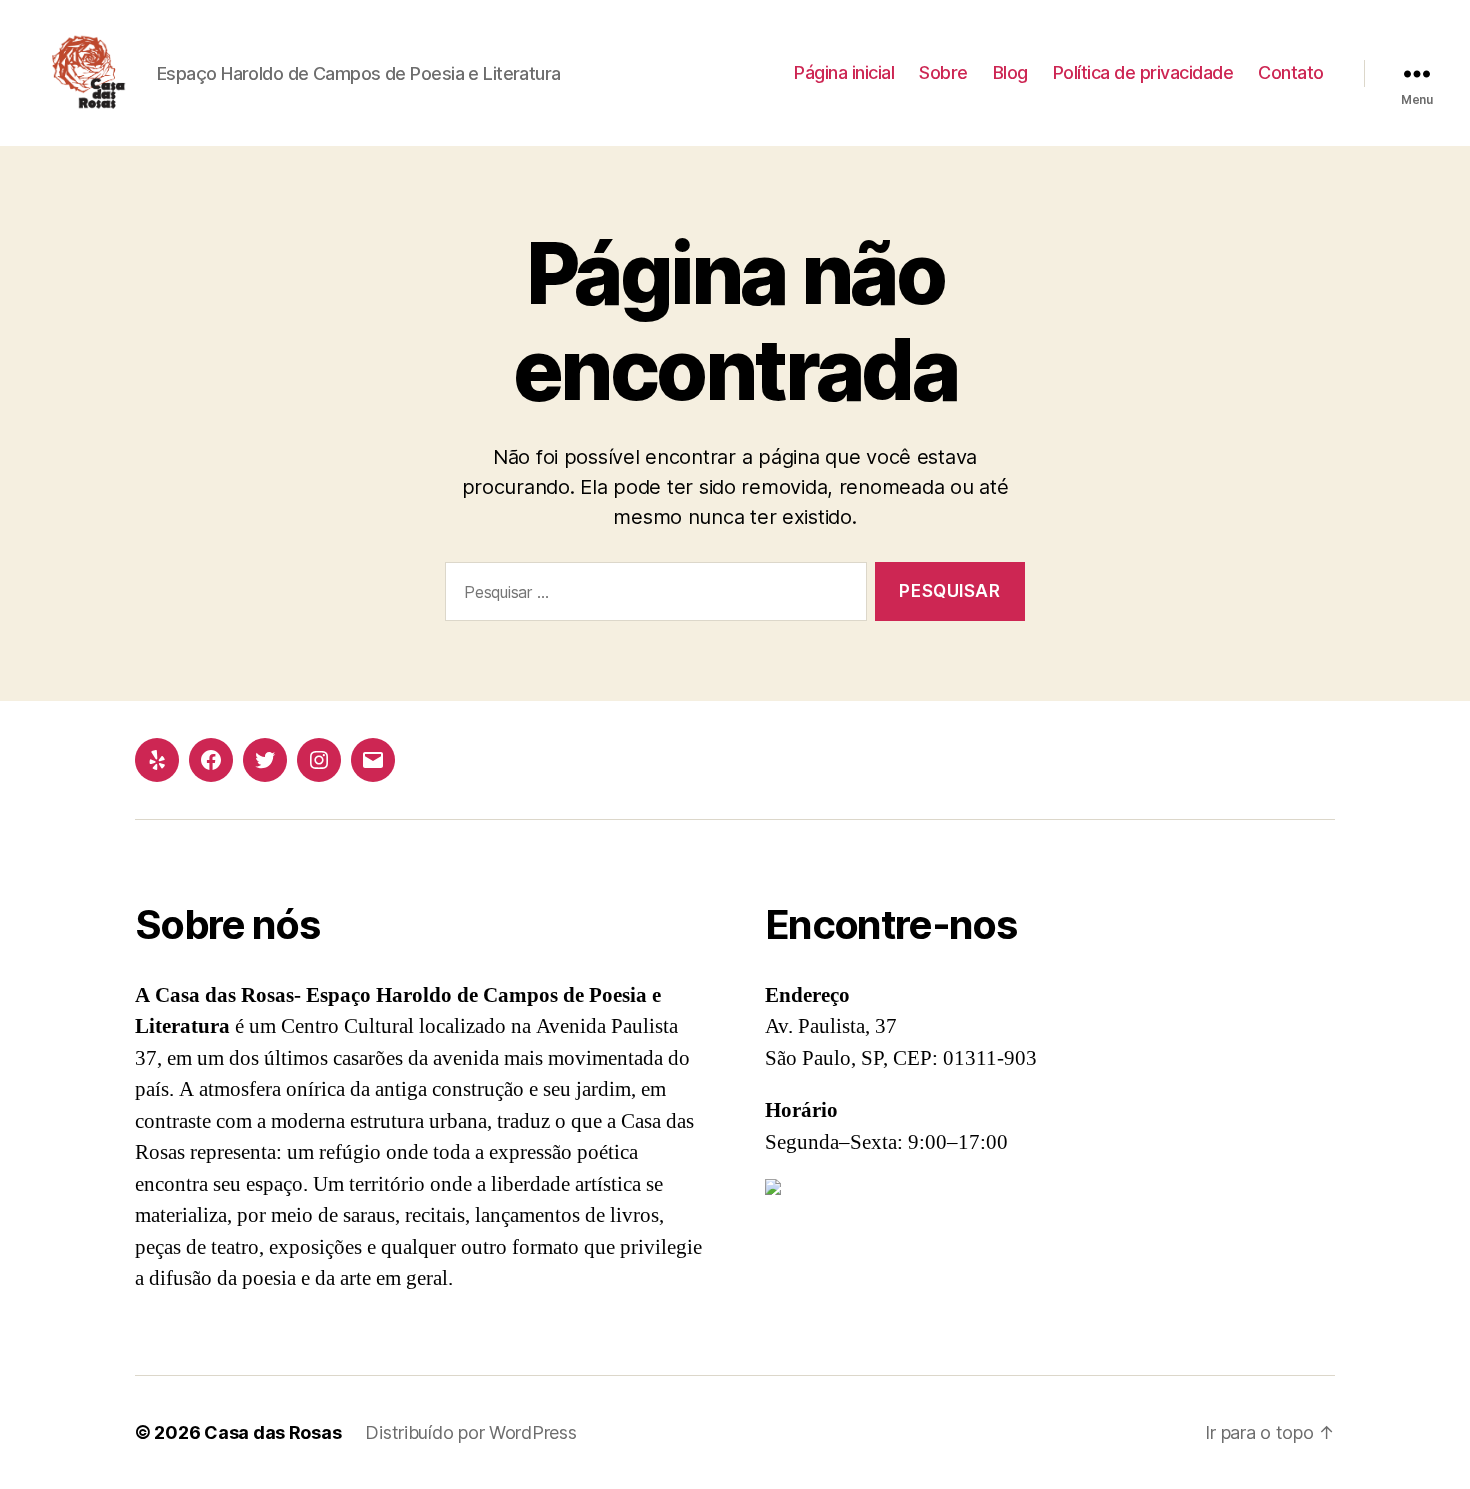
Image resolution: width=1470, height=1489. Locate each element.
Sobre (943, 72)
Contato (1291, 72)
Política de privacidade (1143, 72)
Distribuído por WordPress (470, 1432)
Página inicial (844, 72)
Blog (1010, 72)
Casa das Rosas (272, 1432)
